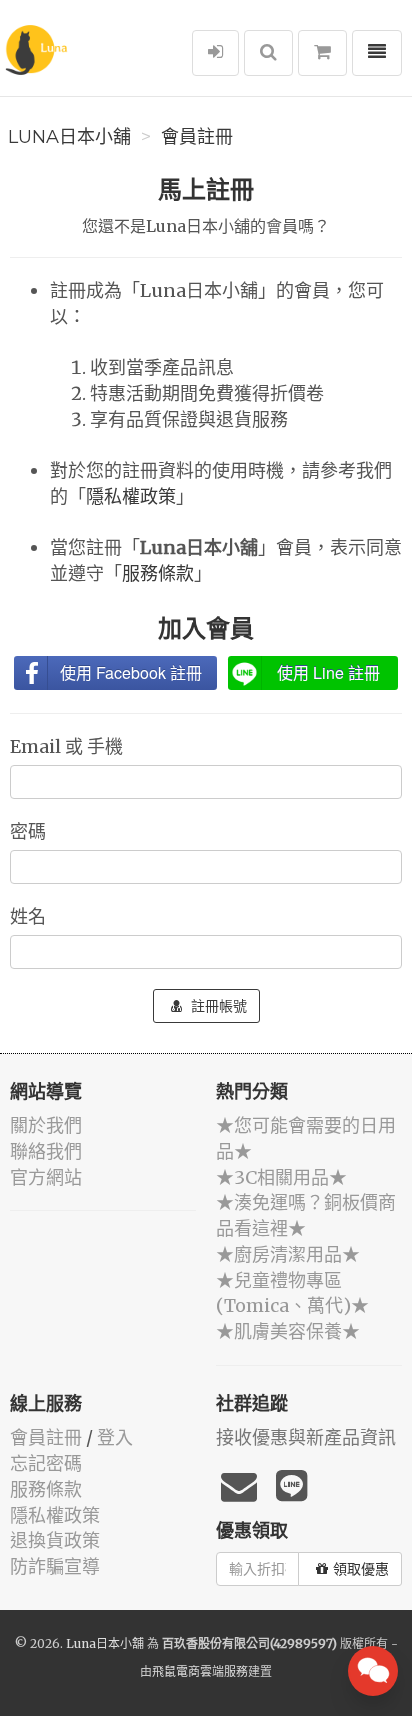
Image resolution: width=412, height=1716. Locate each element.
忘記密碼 (46, 1463)
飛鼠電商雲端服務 (200, 1671)
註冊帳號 (217, 1006)
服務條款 (158, 573)
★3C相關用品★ (281, 1177)
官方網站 (46, 1177)
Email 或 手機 (68, 746)
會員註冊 (197, 137)
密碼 (30, 831)
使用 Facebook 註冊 (131, 672)
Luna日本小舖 (69, 137)
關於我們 (46, 1125)
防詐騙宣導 (55, 1566)
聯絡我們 (46, 1151)
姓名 (30, 916)
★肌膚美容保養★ (288, 1331)
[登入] (215, 53)
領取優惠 (361, 1569)
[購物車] (322, 53)
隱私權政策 (131, 496)
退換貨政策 (55, 1540)
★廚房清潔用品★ (288, 1254)
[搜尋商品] (268, 53)
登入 (115, 1437)
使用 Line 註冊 (328, 672)
